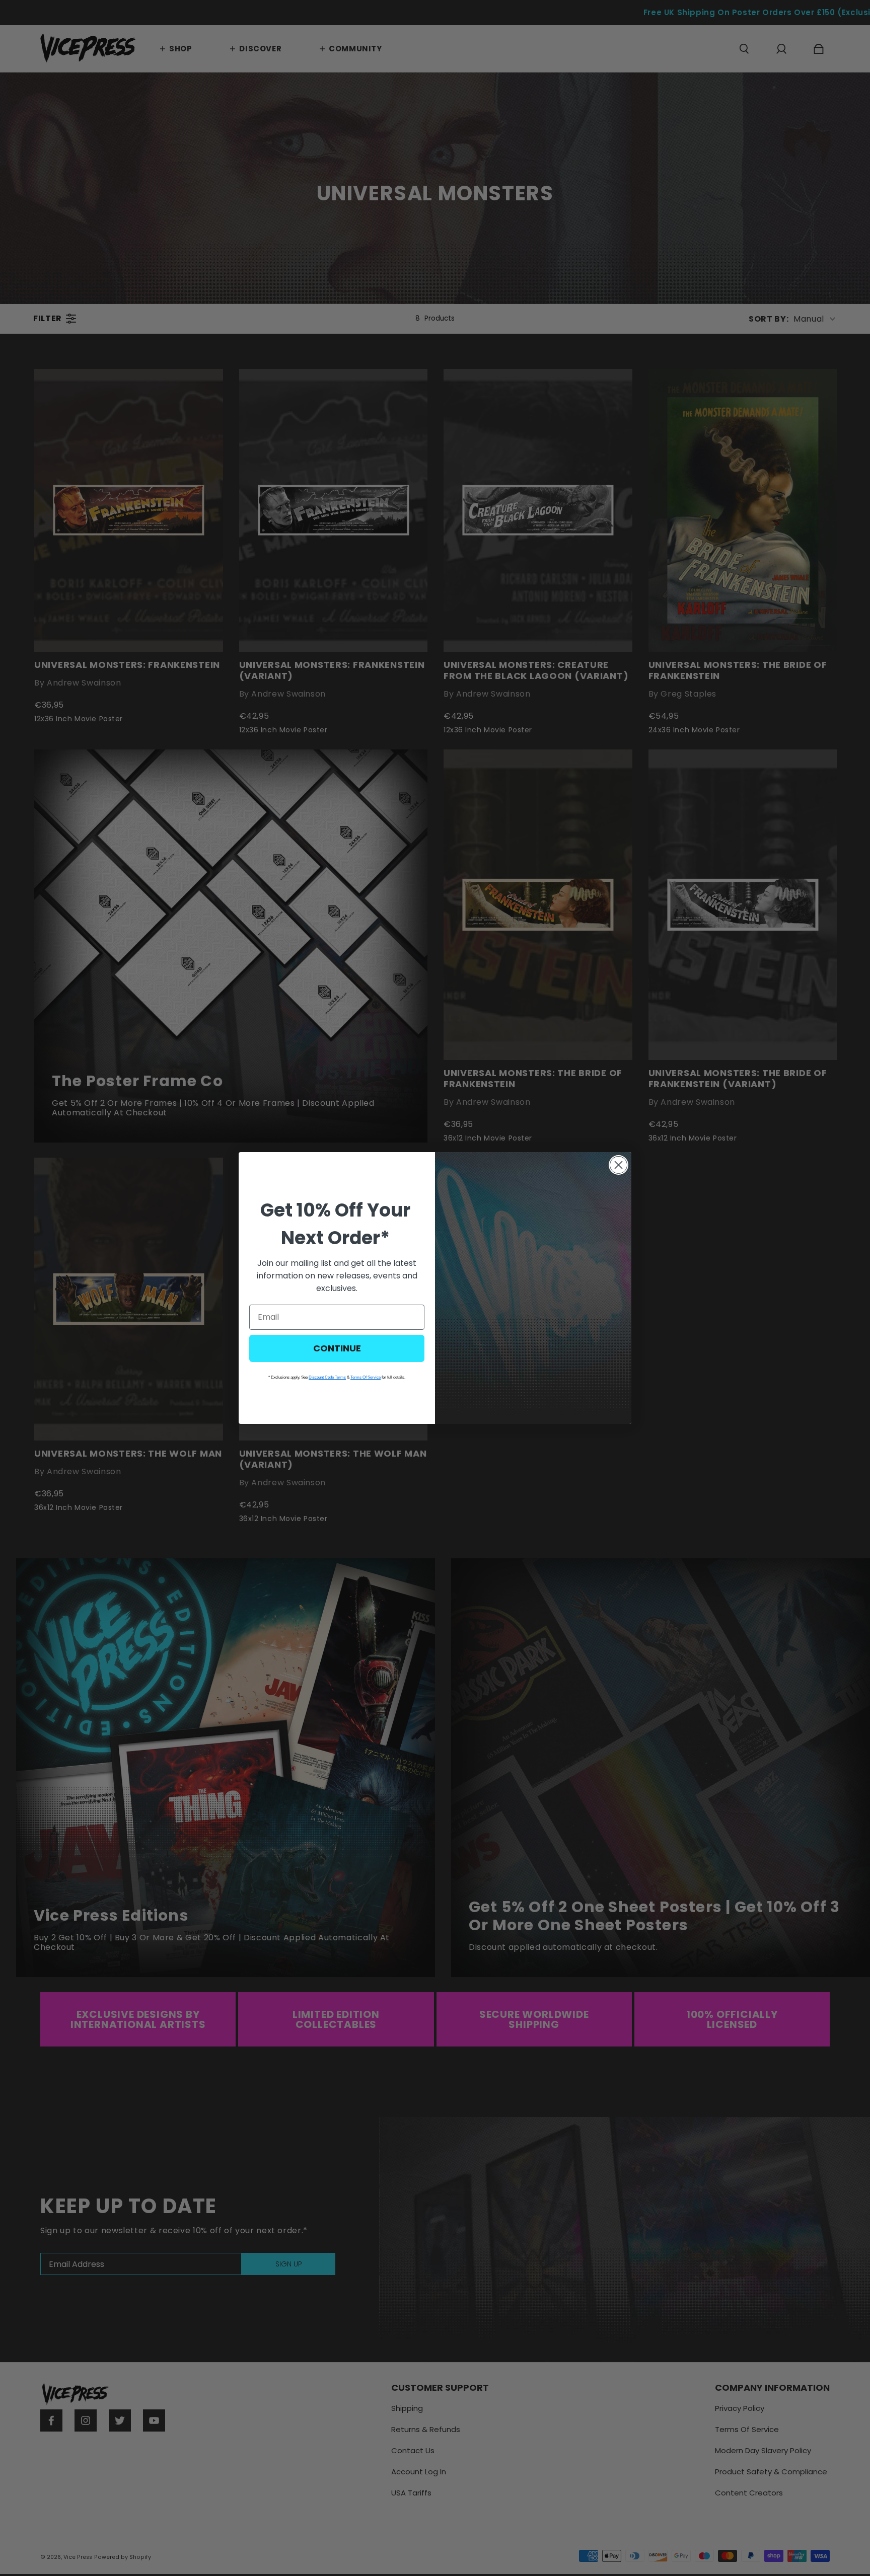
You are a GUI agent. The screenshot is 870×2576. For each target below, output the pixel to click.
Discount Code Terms (327, 1377)
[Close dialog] (619, 1165)
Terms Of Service (366, 1377)
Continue (337, 1348)
